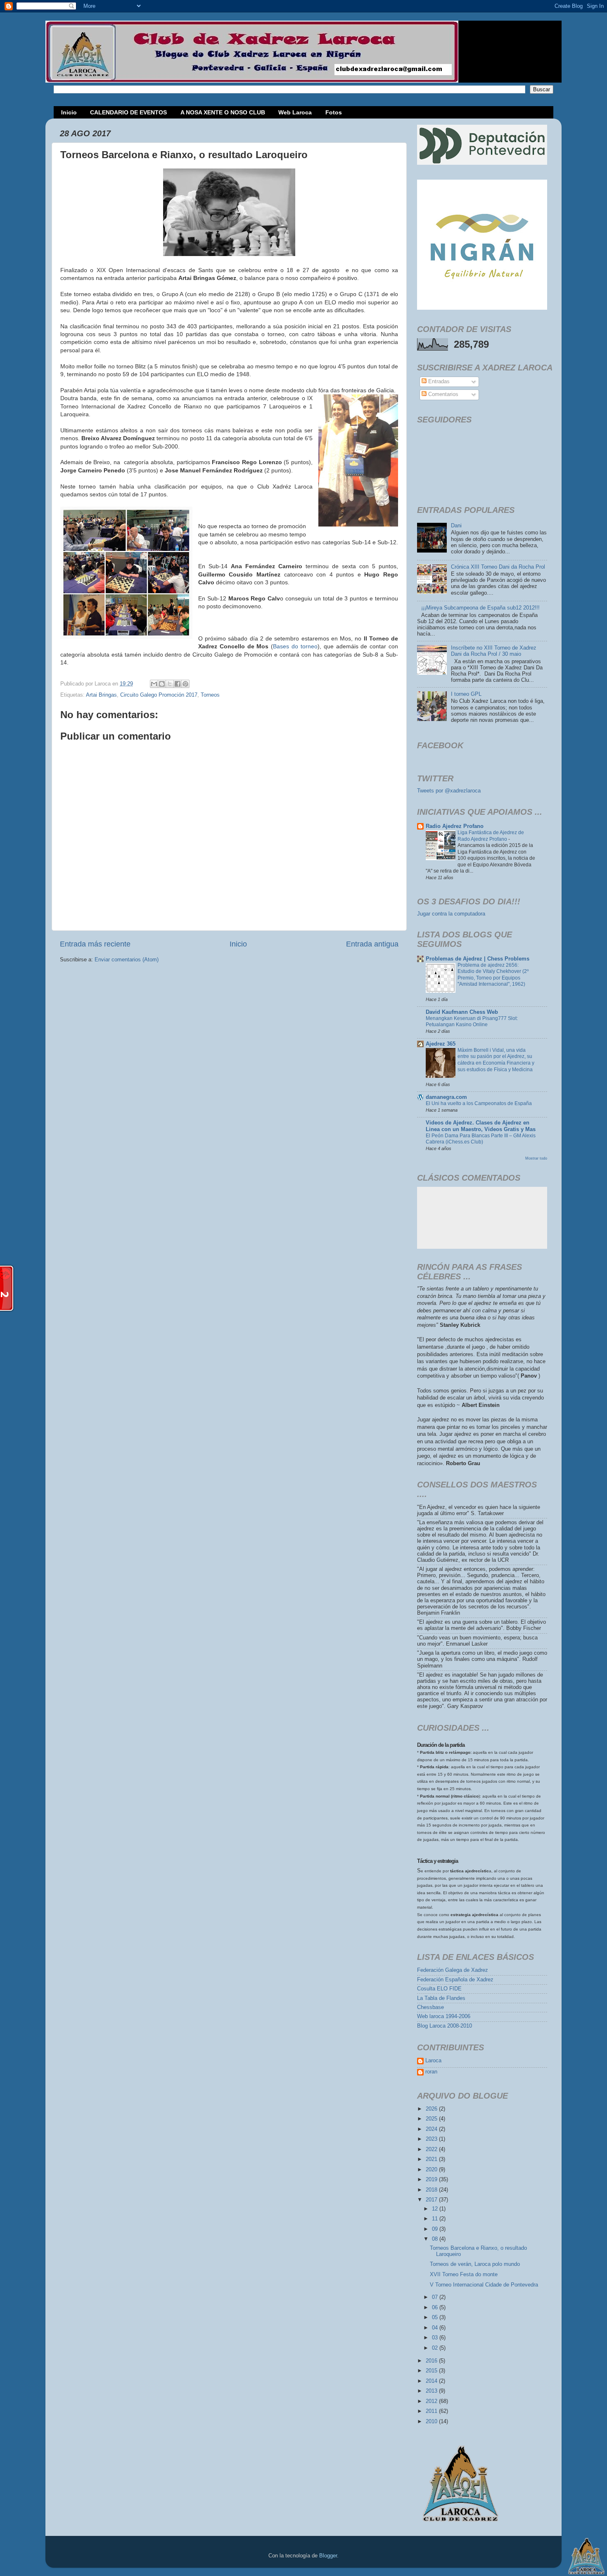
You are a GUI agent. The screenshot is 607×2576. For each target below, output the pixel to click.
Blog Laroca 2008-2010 (445, 2026)
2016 (432, 2361)
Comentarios (442, 394)
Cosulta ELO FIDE (439, 1989)
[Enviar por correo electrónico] (154, 684)
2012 (432, 2401)
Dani (456, 526)
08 (436, 2239)
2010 (432, 2422)
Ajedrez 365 (441, 1044)
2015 (432, 2371)
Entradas (438, 382)
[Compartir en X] (170, 684)
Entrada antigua (372, 944)
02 (436, 2348)
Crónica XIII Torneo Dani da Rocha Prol (498, 567)
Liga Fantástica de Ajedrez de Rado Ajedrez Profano (491, 836)
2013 (432, 2391)
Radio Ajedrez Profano (455, 826)
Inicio (69, 112)
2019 (432, 2180)
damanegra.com (446, 1097)
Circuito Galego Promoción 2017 (159, 695)
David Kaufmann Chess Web (462, 1012)
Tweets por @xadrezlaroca (449, 791)
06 (436, 2308)
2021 (432, 2159)
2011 (432, 2411)
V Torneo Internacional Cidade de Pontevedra (484, 2285)
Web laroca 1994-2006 (444, 2016)
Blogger (328, 2556)
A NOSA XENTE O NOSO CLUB (223, 112)
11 (436, 2219)
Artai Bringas (101, 695)
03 (436, 2338)
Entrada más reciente (95, 944)
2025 (432, 2119)
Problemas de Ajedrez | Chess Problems (478, 959)
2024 (432, 2129)
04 (436, 2328)
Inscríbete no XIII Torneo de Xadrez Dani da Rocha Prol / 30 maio (494, 651)
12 (436, 2209)
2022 (432, 2149)
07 (436, 2297)
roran (431, 2072)
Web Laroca (295, 112)
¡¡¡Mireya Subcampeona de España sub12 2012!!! (480, 608)
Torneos (210, 695)
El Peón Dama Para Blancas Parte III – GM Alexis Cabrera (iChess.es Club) (481, 1139)
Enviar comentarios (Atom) (127, 960)
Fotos (334, 112)
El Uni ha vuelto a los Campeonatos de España (479, 1103)
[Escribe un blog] (162, 684)
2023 (432, 2139)
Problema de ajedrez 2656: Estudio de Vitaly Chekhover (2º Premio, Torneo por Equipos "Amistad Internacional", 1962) (493, 975)
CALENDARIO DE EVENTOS (128, 112)
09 (436, 2229)
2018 (432, 2190)
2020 (432, 2170)
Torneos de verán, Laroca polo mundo (475, 2264)
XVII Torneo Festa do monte (464, 2275)
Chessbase (430, 2007)
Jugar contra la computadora (451, 914)
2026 (432, 2109)
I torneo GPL (466, 694)
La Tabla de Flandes (441, 1998)
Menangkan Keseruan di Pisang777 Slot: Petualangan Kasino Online (472, 1022)
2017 (432, 2200)
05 (436, 2317)
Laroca (433, 2061)
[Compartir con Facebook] (178, 684)
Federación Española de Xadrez (455, 1980)
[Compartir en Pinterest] (185, 684)
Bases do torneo (295, 646)
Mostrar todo (536, 1158)
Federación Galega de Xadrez (453, 1970)
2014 (432, 2381)
